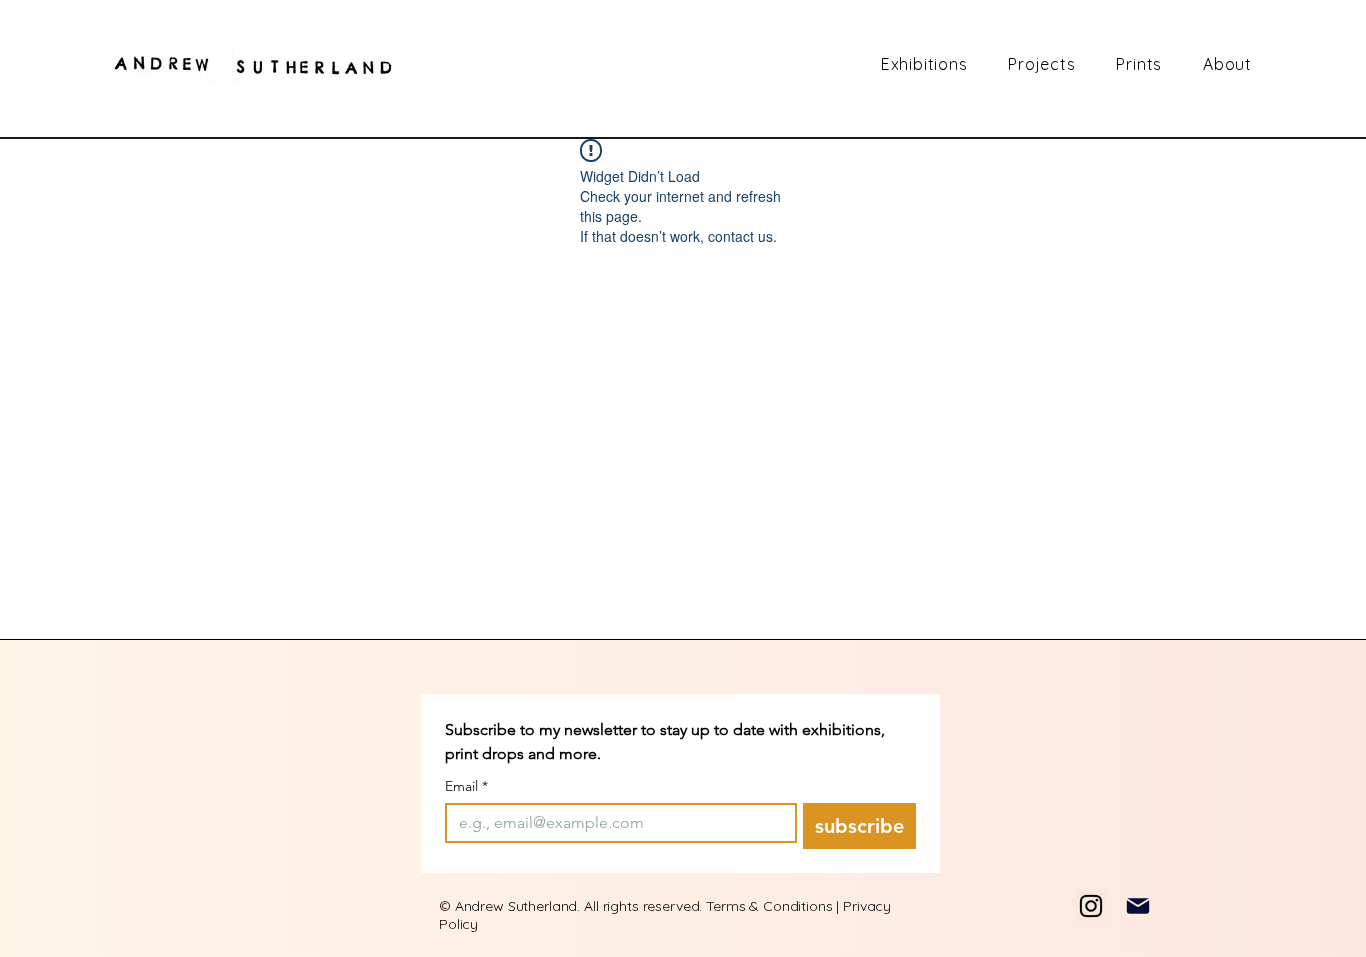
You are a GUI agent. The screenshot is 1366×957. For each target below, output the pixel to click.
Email (466, 786)
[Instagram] (1091, 906)
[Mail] (1137, 905)
